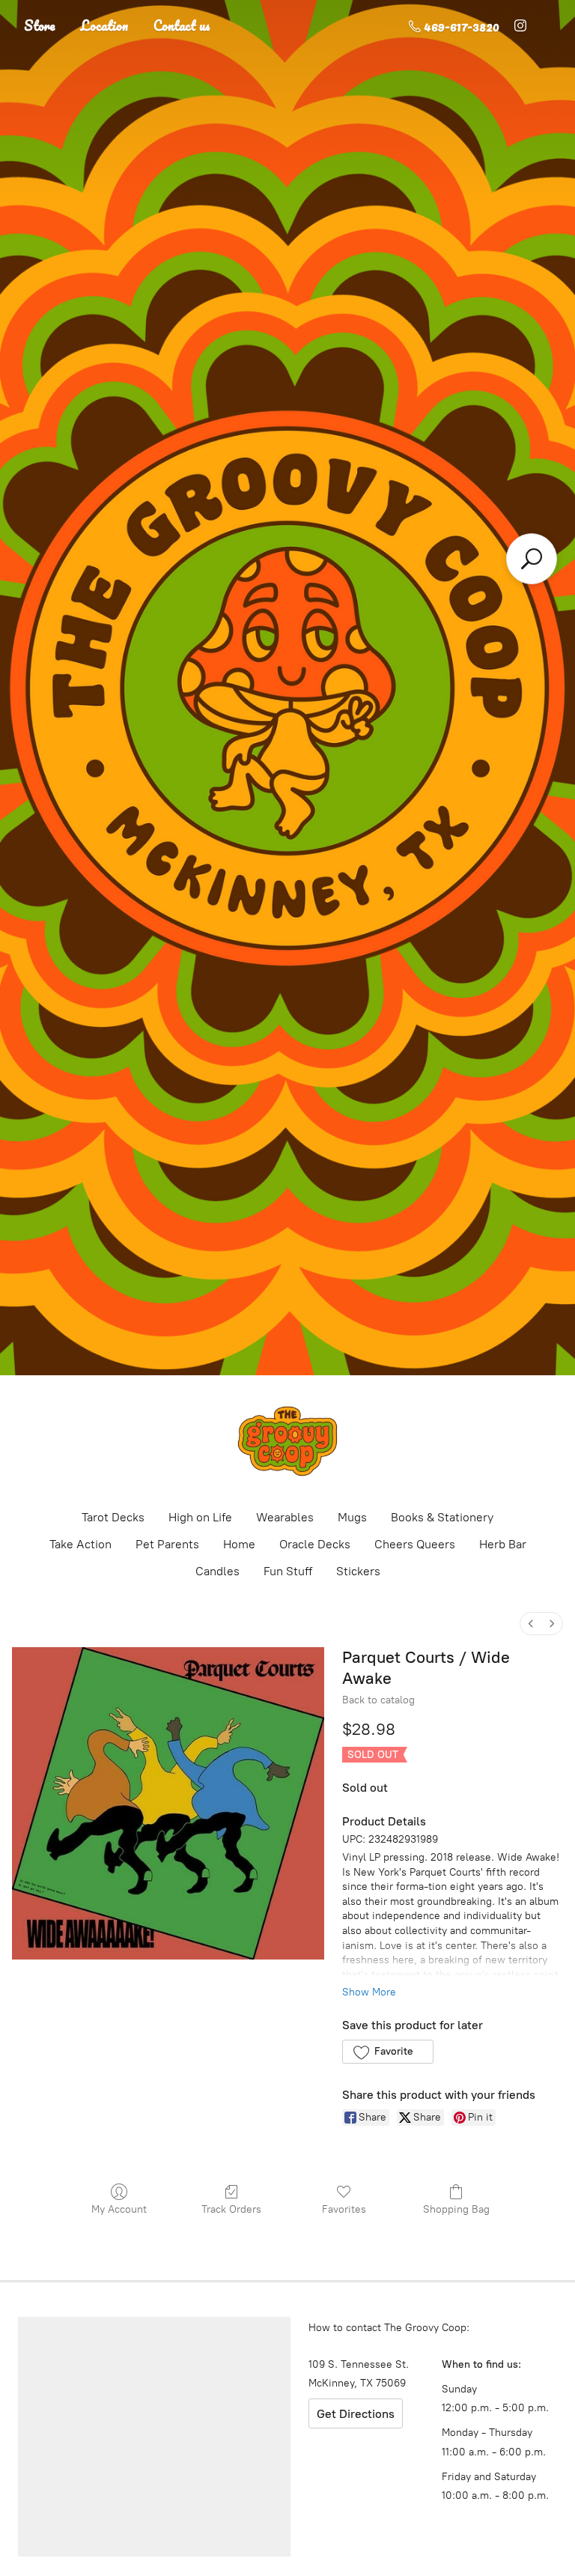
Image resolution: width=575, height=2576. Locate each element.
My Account (119, 2209)
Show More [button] (369, 1992)
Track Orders (231, 2209)
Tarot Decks (113, 1517)
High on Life (200, 1517)
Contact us (182, 25)
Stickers (358, 1571)
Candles (217, 1571)
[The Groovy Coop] (287, 1441)
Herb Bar (503, 1544)
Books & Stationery (442, 1517)
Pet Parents (167, 1544)
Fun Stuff (288, 1571)
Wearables (285, 1517)
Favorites (344, 2209)
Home (239, 1544)
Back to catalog (378, 1700)
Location (104, 25)
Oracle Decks (315, 1544)
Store (40, 25)
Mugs (352, 1517)
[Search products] (532, 559)
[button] (387, 2052)
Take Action (80, 1544)
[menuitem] (531, 1624)
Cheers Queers (415, 1544)
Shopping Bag (456, 2209)
